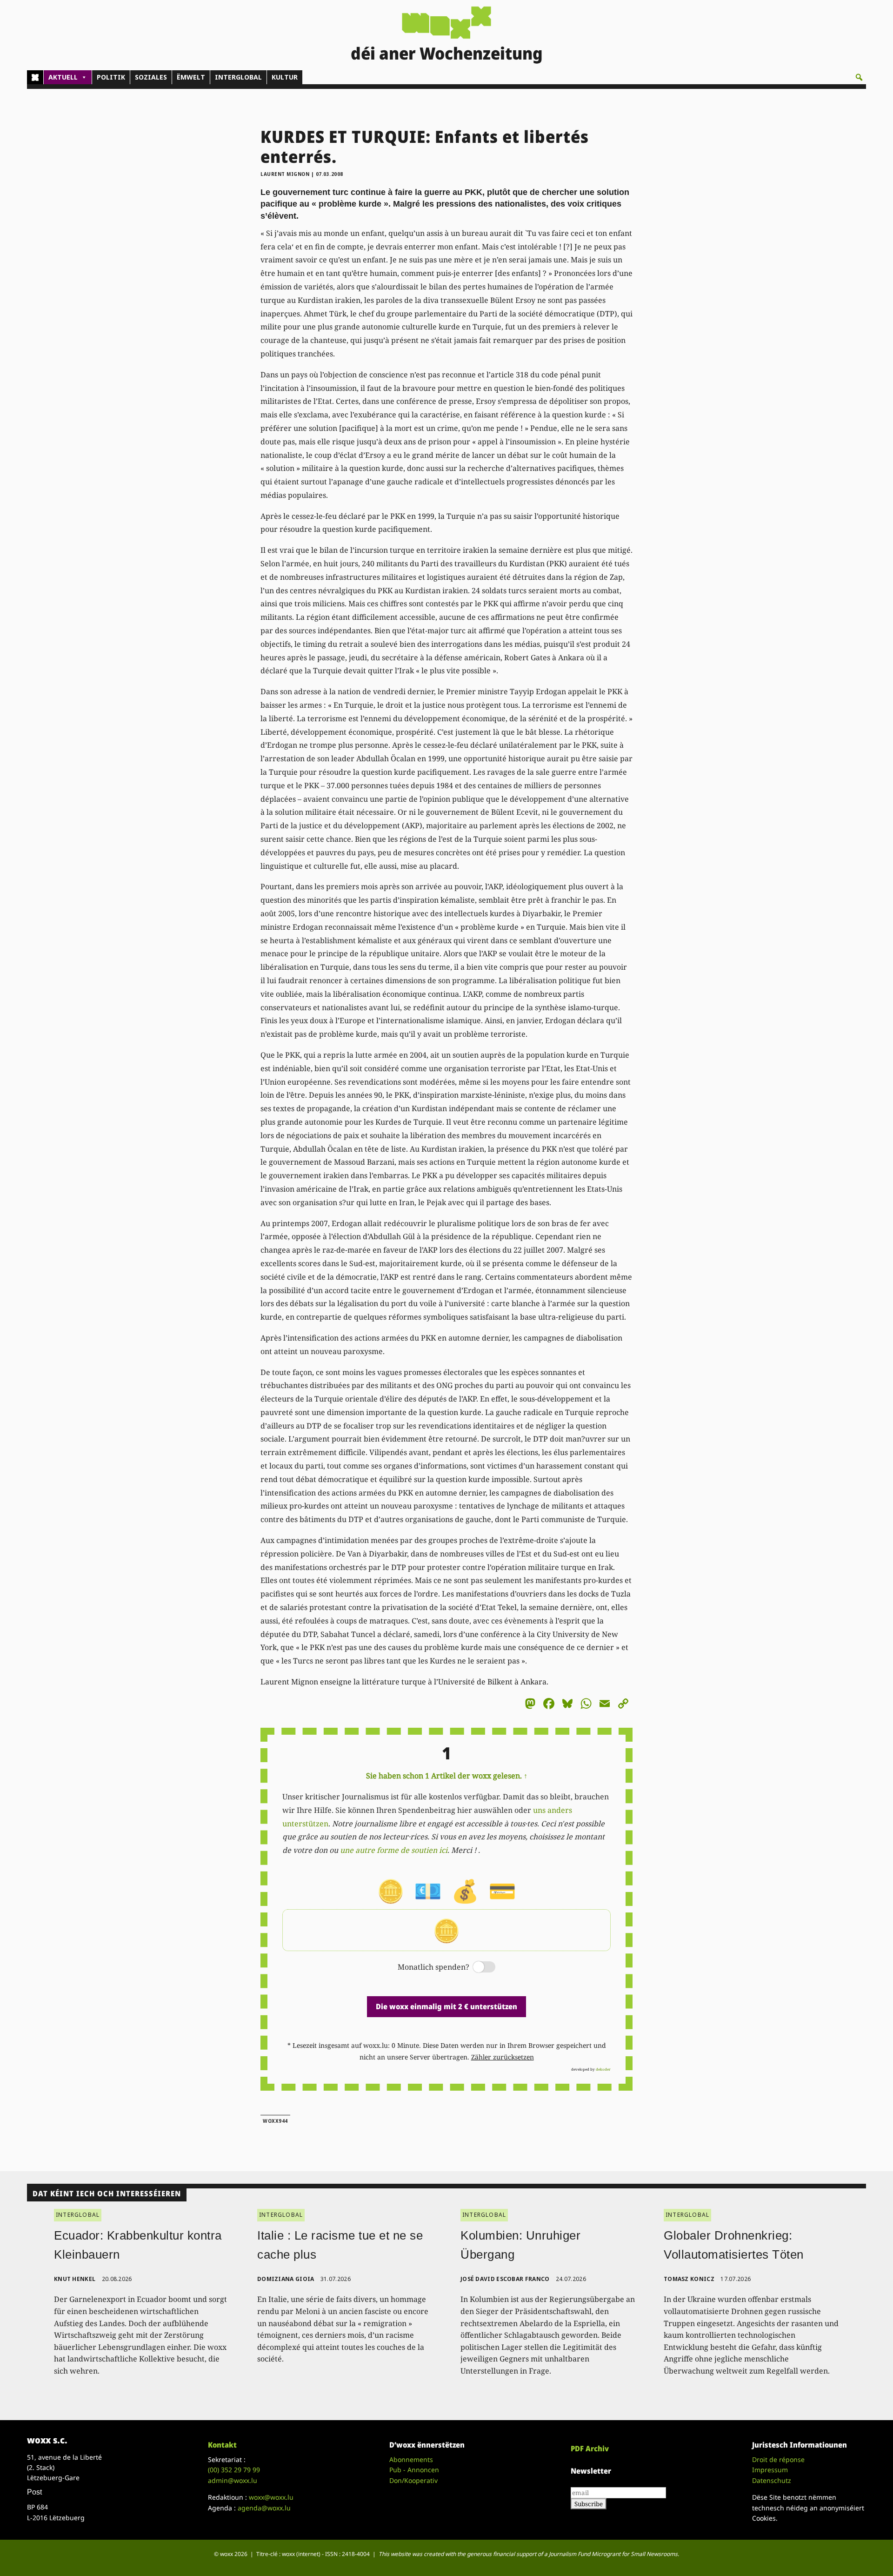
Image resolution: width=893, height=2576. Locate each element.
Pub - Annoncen (414, 2470)
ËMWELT (191, 77)
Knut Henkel (75, 2279)
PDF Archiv (590, 2449)
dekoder (603, 2069)
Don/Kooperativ (413, 2480)
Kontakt (222, 2445)
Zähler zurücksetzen (503, 2057)
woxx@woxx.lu (271, 2497)
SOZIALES (151, 77)
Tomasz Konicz (689, 2279)
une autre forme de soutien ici (394, 1850)
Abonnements (411, 2459)
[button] (859, 77)
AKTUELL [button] (63, 77)
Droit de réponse (778, 2459)
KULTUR (285, 77)
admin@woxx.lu (233, 2480)
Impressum (770, 2470)
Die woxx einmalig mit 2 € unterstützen (446, 2006)
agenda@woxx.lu (264, 2508)
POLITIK (111, 77)
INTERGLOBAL (238, 77)
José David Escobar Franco (505, 2279)
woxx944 (275, 2121)
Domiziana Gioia (286, 2279)
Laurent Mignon (285, 174)
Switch (476, 1968)
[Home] (35, 77)
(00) (234, 2470)
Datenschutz (772, 2480)
